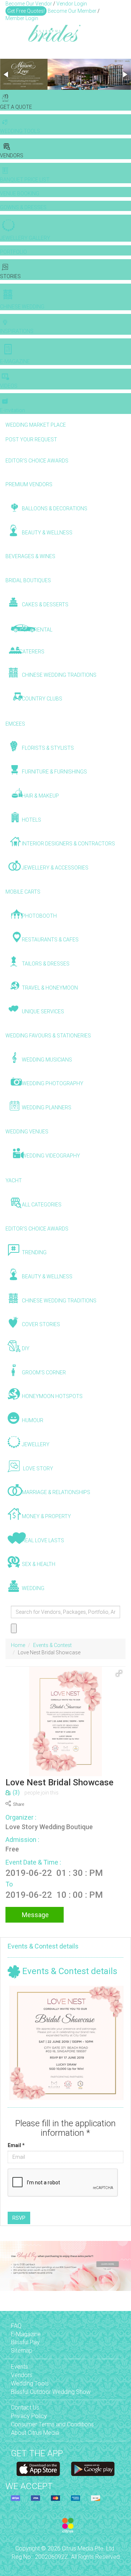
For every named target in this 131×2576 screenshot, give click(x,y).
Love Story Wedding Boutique (49, 1827)
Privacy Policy (29, 2416)
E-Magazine (26, 2334)
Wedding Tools (30, 2383)
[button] (7, 74)
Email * (16, 2145)
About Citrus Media (35, 2433)
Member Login (22, 18)
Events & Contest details (43, 1946)
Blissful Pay (25, 2342)
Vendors (22, 2375)
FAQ (16, 2326)
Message (35, 1915)
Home (18, 1645)
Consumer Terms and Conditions (52, 2424)
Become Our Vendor (29, 4)
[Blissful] (38, 2469)
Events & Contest (52, 1645)
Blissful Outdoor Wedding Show (51, 2392)
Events (19, 2367)
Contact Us (25, 2408)
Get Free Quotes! (26, 11)
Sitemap (22, 2351)
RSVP (19, 2218)
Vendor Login (72, 4)
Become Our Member (72, 11)
